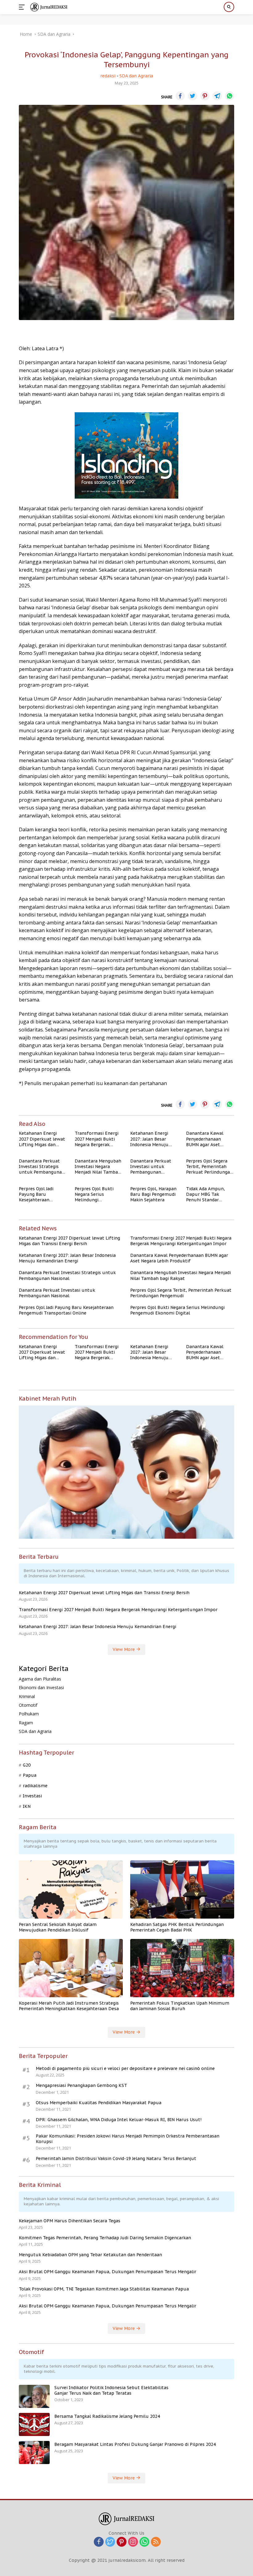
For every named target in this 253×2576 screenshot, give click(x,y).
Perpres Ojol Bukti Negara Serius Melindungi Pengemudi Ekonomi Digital (97, 1194)
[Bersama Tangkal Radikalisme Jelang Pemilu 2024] (34, 2424)
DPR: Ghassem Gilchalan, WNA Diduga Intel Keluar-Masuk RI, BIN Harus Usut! (119, 2120)
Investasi (32, 1796)
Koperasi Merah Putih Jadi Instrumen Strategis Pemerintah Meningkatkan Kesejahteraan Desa (69, 2006)
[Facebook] (99, 2542)
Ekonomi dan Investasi (41, 1687)
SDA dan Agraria (136, 76)
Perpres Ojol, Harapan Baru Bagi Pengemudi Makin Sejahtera (153, 1194)
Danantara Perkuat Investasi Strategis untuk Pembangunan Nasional (42, 1167)
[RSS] (156, 2542)
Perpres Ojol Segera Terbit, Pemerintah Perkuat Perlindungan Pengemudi (209, 1167)
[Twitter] (110, 2542)
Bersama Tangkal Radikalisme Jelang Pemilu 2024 (107, 2416)
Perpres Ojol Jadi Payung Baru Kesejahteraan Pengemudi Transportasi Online (40, 1194)
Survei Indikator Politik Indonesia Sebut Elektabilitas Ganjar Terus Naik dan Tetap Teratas (111, 2390)
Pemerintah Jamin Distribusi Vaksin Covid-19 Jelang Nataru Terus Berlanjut (116, 2158)
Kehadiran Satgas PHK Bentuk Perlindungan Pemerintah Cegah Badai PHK (177, 1927)
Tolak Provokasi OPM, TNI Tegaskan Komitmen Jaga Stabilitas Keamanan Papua (104, 2289)
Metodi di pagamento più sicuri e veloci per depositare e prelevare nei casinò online (125, 2068)
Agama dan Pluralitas (40, 1679)
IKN (27, 1806)
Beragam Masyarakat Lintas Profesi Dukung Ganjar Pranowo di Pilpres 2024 (135, 2444)
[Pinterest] (122, 2542)
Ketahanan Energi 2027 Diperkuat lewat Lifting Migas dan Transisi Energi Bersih (42, 1139)
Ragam (26, 1723)
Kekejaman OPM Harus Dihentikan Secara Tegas (70, 2221)
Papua (30, 1775)
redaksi (108, 76)
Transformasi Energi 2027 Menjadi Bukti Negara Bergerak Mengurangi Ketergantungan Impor (97, 1139)
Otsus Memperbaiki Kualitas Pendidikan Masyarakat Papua (99, 2103)
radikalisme (35, 1786)
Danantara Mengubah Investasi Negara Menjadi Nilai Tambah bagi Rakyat (98, 1167)
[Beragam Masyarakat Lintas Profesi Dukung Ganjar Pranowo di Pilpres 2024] (34, 2453)
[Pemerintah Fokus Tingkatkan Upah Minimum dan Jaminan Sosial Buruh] (182, 1968)
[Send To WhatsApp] (230, 96)
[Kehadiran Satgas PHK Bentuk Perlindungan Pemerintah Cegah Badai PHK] (182, 1889)
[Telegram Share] (217, 96)
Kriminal (27, 1696)
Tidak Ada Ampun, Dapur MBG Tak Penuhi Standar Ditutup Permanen (206, 1194)
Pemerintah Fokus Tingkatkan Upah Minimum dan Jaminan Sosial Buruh (180, 2006)
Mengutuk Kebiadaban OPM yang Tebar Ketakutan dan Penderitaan (90, 2255)
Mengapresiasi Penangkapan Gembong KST (81, 2085)
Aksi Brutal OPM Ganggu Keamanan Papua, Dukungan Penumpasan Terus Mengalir (108, 2272)
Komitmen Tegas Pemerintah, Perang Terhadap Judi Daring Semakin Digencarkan (105, 2238)
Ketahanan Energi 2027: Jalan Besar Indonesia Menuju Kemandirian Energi (151, 1139)
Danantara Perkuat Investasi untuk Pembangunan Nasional (151, 1167)
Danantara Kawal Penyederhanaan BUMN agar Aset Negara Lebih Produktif (205, 1139)
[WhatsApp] (144, 2542)
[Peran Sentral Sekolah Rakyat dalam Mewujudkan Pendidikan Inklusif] (71, 1889)
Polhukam (29, 1714)
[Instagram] (133, 2542)
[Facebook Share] (180, 96)
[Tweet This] (193, 96)
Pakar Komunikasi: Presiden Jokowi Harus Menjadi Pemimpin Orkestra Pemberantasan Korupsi (128, 2139)
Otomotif (28, 1705)
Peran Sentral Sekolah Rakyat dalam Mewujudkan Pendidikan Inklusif (58, 1927)
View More (124, 1649)
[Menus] (23, 7)
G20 (27, 1765)
